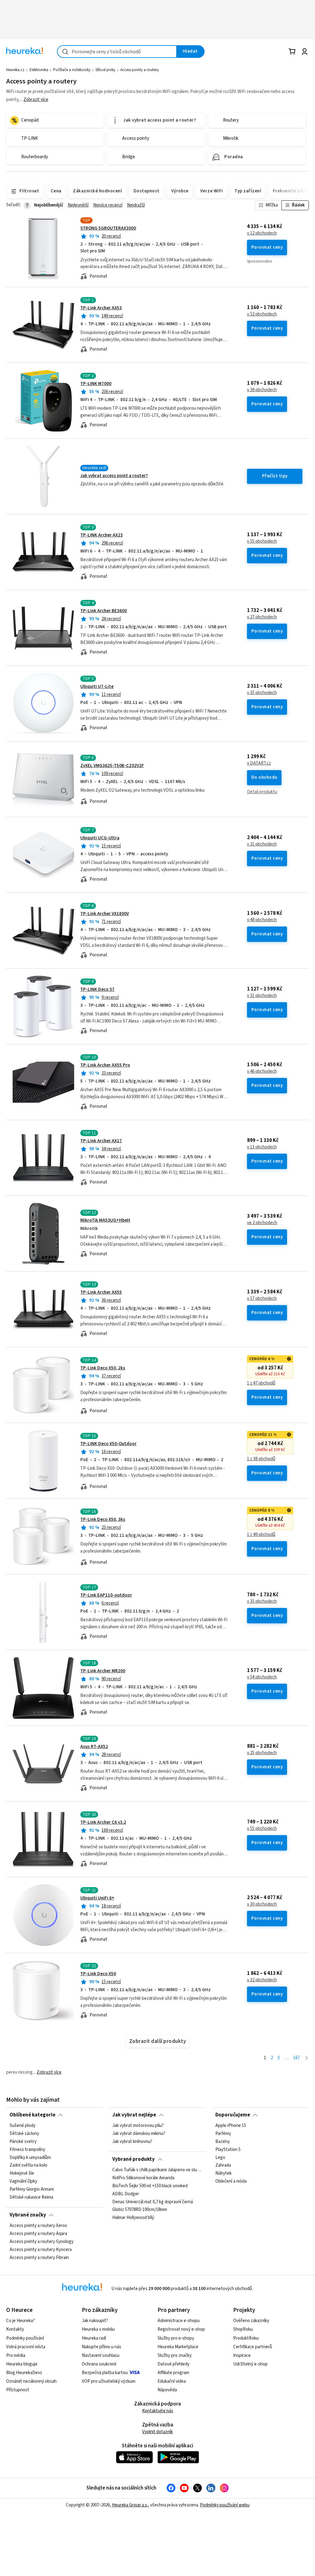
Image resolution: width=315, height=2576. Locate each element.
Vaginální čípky (23, 2181)
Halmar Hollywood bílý (133, 2218)
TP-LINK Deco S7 (97, 989)
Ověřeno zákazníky (251, 2321)
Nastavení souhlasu (101, 2355)
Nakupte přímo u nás (102, 2347)
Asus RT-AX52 (94, 1747)
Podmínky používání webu (225, 2505)
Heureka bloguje (22, 2364)
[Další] (307, 2058)
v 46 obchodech (262, 1071)
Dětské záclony (24, 2134)
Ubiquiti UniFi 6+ (97, 1898)
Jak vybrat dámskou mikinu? (139, 2134)
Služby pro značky (175, 2355)
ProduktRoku (246, 2338)
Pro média (16, 2355)
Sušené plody (22, 2126)
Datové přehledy (173, 2364)
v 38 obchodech (262, 390)
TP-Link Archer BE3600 (104, 611)
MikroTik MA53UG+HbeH (105, 1220)
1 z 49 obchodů (261, 1535)
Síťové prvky (105, 70)
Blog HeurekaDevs (24, 2373)
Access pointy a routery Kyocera (41, 2250)
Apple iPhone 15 (231, 2126)
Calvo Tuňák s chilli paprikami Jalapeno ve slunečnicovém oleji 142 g (157, 2170)
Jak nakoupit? (95, 2321)
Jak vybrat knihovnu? (132, 2142)
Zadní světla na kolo (28, 2165)
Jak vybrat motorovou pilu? (138, 2126)
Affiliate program (173, 2373)
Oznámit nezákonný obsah (31, 2381)
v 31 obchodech (262, 844)
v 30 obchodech (262, 1904)
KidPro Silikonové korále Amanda (143, 2178)
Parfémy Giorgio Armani (32, 2189)
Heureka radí (94, 2338)
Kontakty (15, 2329)
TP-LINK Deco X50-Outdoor (108, 1444)
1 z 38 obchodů (261, 1459)
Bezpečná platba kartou (105, 2373)
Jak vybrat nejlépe (134, 2115)
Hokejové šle (22, 2173)
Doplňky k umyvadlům (30, 2158)
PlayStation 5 (228, 2150)
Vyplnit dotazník (157, 2432)
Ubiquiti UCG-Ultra (100, 838)
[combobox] (117, 52)
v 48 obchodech (262, 920)
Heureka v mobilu (98, 2329)
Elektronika (39, 70)
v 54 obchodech (262, 1677)
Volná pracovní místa (26, 2347)
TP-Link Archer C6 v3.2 (103, 1822)
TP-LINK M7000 (96, 384)
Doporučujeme (233, 2115)
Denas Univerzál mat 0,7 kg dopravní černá (153, 2202)
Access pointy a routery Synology (42, 2242)
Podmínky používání (25, 2338)
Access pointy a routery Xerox (38, 2226)
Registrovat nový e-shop (181, 2329)
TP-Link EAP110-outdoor (106, 1595)
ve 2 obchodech (262, 1223)
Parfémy (223, 2134)
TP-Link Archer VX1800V (105, 914)
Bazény (223, 2142)
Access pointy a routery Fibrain (39, 2258)
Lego (220, 2158)
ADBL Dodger (126, 2194)
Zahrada (223, 2165)
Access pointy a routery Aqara (38, 2234)
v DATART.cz (259, 763)
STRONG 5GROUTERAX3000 (108, 228)
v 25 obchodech (262, 1753)
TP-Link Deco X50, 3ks (103, 1519)
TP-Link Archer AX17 (101, 1141)
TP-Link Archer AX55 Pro (105, 1065)
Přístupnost (18, 2390)
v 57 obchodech (262, 1299)
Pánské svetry (23, 2142)
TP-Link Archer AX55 (101, 1292)
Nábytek (223, 2173)
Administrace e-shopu (179, 2321)
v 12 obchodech (262, 233)
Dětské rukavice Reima (31, 2197)
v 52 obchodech (262, 314)
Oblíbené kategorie (32, 2115)
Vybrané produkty (134, 2159)
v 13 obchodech (262, 1147)
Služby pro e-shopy (176, 2338)
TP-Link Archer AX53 (101, 308)
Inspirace (242, 2355)
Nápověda (167, 2390)
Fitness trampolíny (27, 2150)
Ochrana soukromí (99, 2364)
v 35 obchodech (262, 693)
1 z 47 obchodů (261, 1383)
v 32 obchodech (262, 1980)
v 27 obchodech (262, 617)
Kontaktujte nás (158, 2411)
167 (296, 2058)
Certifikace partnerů (253, 2347)
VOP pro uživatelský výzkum (109, 2381)
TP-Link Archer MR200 (103, 1671)
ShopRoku (243, 2329)
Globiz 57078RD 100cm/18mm (140, 2210)
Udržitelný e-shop (250, 2364)
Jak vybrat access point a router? (114, 476)
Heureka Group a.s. (130, 2505)
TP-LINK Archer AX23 (102, 535)
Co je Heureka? (20, 2321)
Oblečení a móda (231, 2181)
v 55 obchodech (262, 541)
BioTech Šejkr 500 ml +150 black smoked (150, 2186)
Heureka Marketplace (178, 2347)
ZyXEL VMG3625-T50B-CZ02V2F (112, 766)
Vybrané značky (28, 2215)
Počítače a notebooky (72, 70)
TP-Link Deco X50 (98, 1974)
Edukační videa (172, 2381)
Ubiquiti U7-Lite (97, 687)
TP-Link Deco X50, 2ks (103, 1368)
